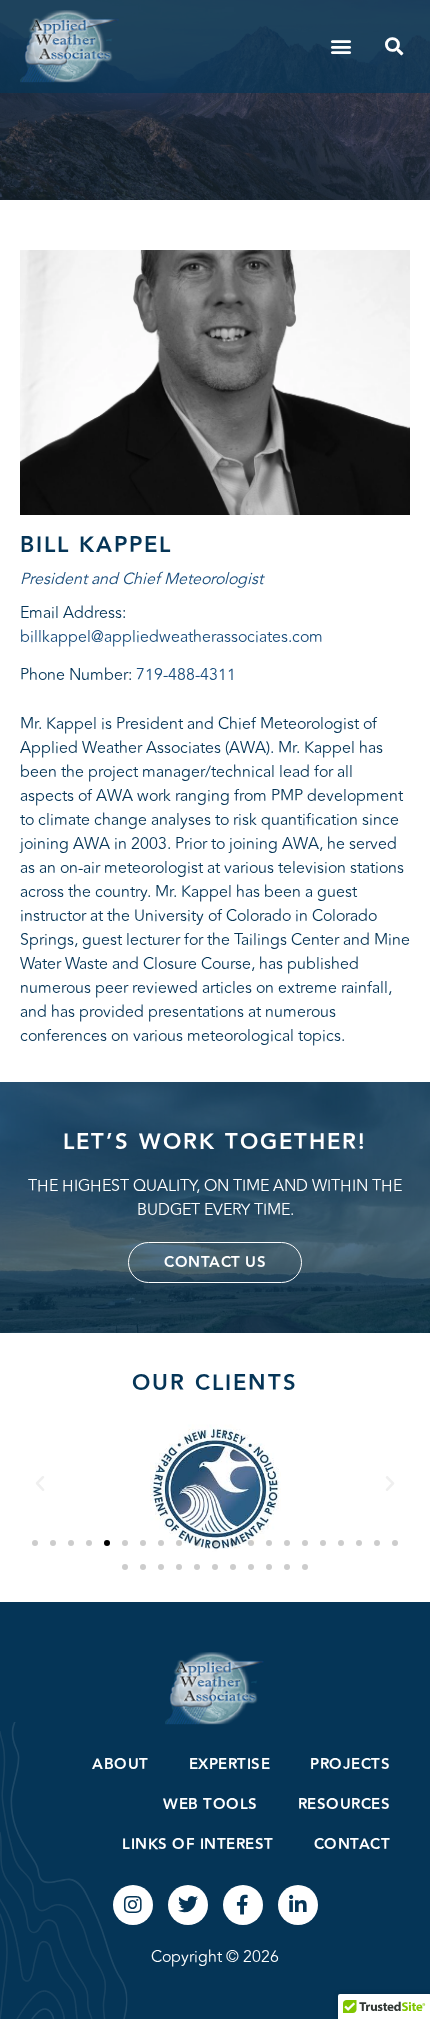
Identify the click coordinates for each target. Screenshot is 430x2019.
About (120, 1764)
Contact (352, 1844)
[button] (340, 46)
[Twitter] (188, 1905)
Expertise (230, 1764)
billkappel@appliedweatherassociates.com (171, 637)
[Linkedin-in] (298, 1905)
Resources (344, 1804)
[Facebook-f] (243, 1905)
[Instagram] (133, 1905)
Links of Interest (198, 1844)
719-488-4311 (186, 675)
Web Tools (210, 1804)
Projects (350, 1764)
